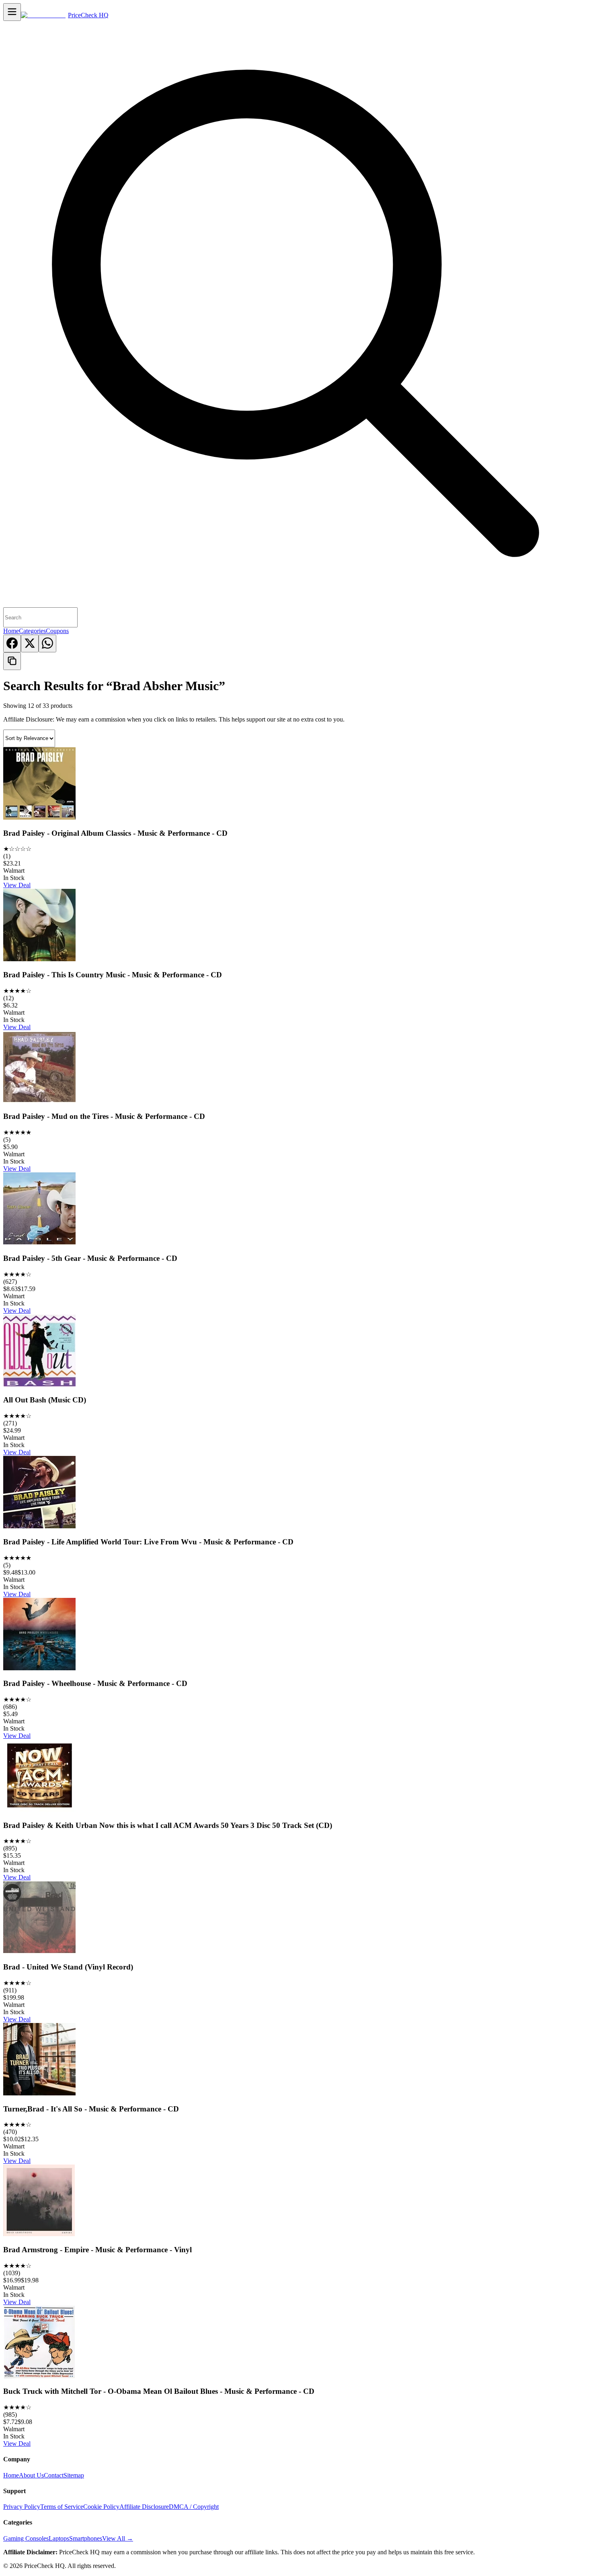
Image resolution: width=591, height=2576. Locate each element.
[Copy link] (12, 661)
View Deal (17, 885)
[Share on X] (30, 643)
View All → (118, 2538)
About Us (31, 2475)
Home (11, 631)
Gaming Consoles (26, 2538)
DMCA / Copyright (194, 2507)
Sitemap (74, 2475)
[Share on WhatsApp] (47, 643)
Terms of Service (62, 2507)
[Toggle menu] (12, 12)
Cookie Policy (101, 2507)
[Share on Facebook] (12, 643)
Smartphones (86, 2538)
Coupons (57, 631)
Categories (32, 631)
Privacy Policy (22, 2507)
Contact (54, 2475)
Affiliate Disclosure (144, 2507)
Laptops (59, 2538)
